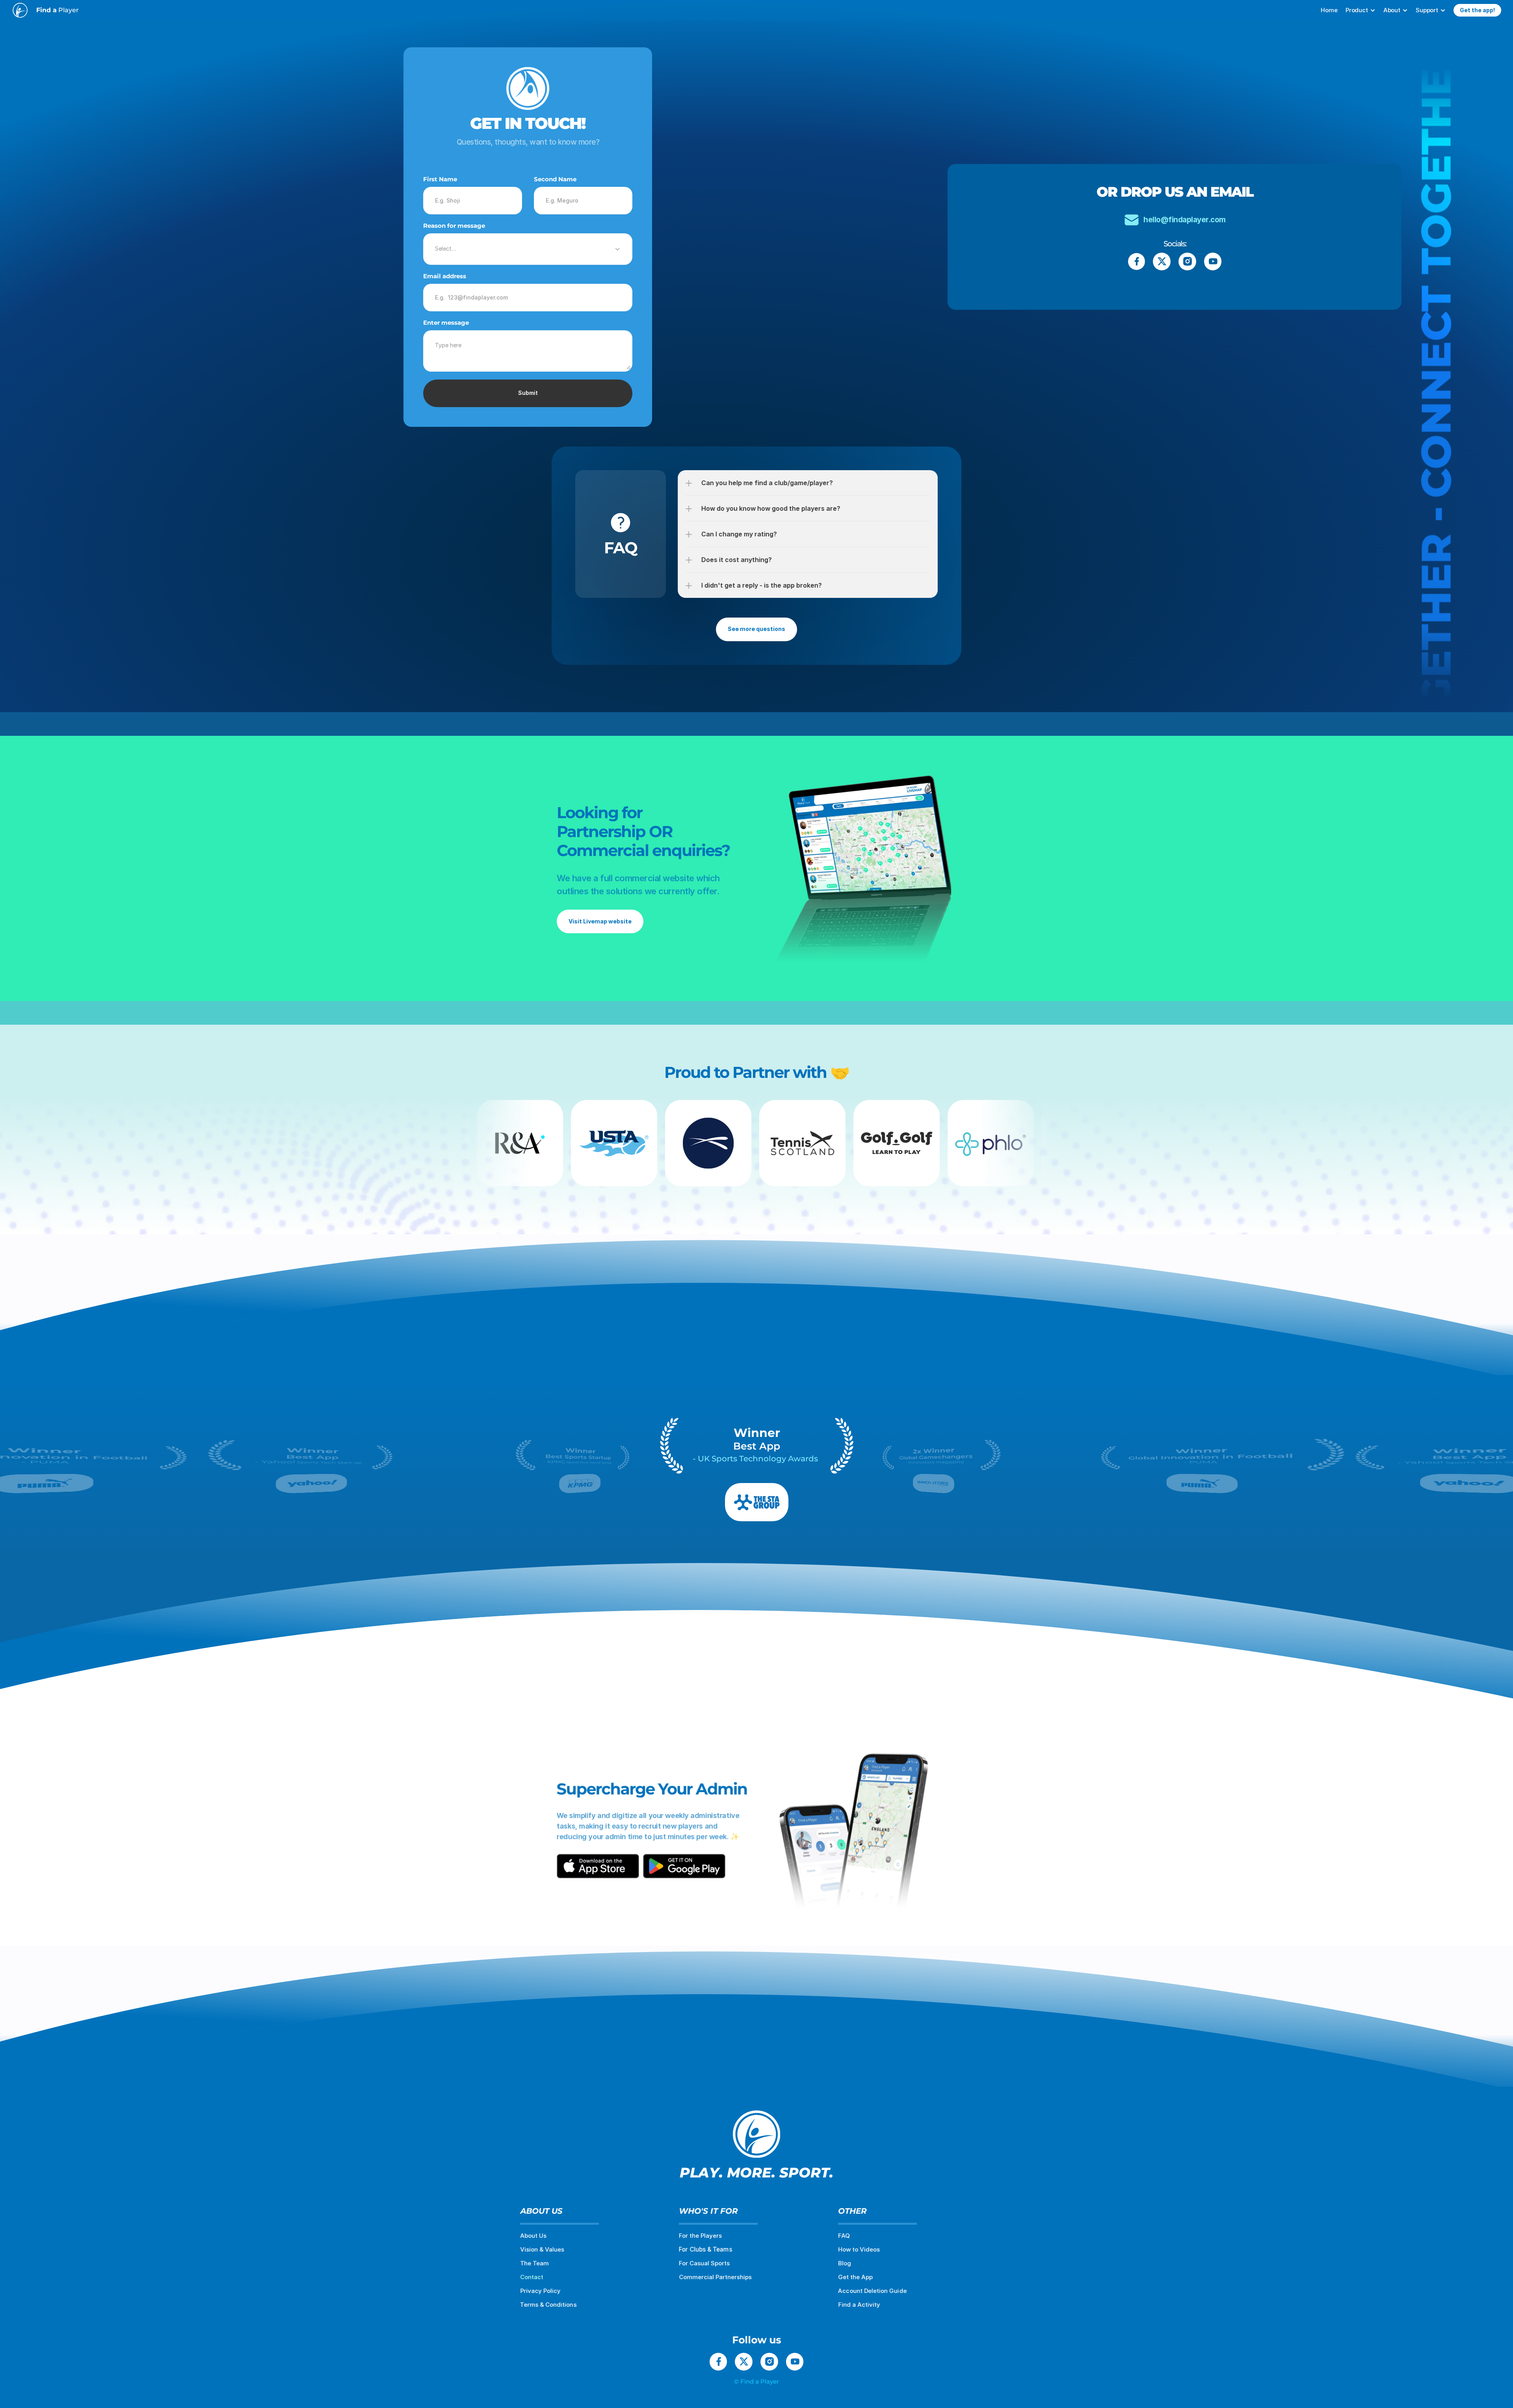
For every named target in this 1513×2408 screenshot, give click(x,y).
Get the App (855, 2277)
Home (1329, 10)
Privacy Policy (540, 2291)
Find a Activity (859, 2305)
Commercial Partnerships (715, 2277)
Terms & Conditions (548, 2305)
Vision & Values (542, 2249)
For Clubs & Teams (705, 2249)
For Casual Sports (704, 2263)
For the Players (700, 2236)
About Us (533, 2236)
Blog (845, 2263)
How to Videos (859, 2249)
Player (58, 10)
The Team (534, 2263)
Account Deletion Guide (872, 2291)
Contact (532, 2277)
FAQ (844, 2236)
